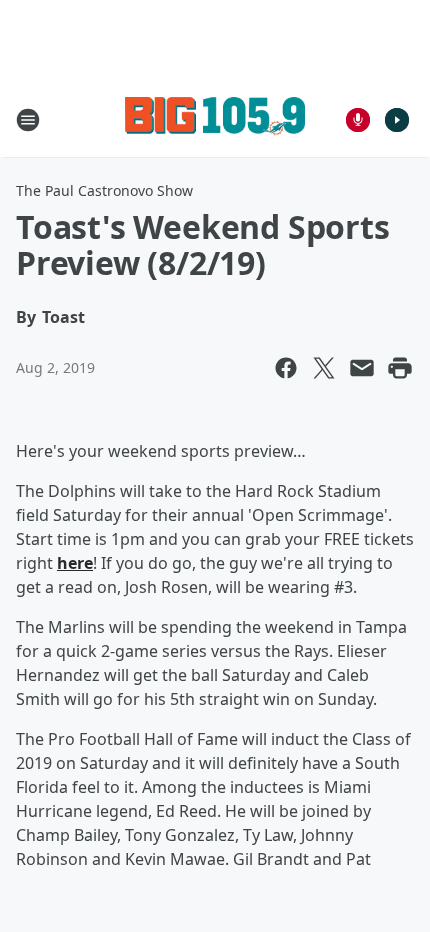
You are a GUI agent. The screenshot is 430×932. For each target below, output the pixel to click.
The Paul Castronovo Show (104, 190)
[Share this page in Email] (362, 368)
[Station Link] (215, 119)
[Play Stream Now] (397, 120)
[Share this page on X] (324, 368)
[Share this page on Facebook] (286, 368)
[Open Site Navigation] (28, 120)
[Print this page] (400, 368)
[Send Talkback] (358, 120)
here (75, 563)
